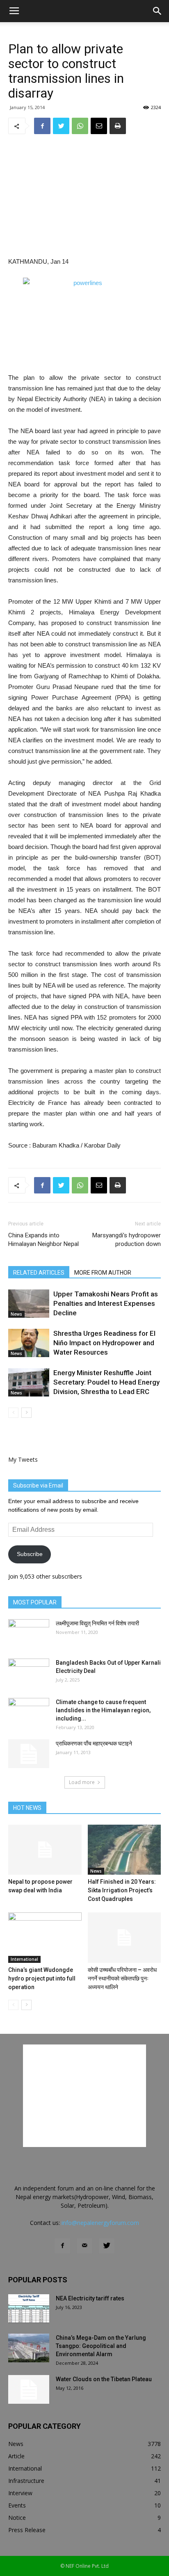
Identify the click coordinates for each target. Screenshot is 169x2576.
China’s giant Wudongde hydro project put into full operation (42, 1978)
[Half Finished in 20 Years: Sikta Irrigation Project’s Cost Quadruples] (124, 1850)
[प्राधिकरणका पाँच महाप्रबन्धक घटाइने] (29, 1754)
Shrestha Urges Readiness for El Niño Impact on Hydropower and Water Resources (104, 1343)
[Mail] (84, 2246)
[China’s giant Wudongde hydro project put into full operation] (45, 1938)
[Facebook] (62, 2246)
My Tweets (23, 1459)
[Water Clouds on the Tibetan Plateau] (29, 2389)
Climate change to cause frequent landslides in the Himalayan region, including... (103, 1710)
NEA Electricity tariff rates (90, 2298)
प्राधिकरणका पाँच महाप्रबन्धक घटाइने (94, 1743)
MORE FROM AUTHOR (103, 1273)
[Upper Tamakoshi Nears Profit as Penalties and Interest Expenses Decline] (29, 1304)
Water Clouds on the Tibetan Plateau (104, 2379)
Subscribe (30, 1554)
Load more (82, 1782)
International (24, 1959)
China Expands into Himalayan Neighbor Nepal (43, 1240)
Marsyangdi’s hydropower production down (127, 1240)
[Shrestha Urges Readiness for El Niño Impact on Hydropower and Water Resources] (29, 1343)
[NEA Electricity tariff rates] (29, 2309)
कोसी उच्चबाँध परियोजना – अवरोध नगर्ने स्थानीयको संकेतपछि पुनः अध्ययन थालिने (122, 1978)
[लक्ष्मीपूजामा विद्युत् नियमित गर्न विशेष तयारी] (29, 1634)
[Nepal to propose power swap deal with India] (45, 1850)
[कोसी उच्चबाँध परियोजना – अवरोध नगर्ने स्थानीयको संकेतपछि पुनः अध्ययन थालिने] (124, 1938)
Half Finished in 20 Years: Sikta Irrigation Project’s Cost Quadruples (122, 1890)
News (16, 1314)
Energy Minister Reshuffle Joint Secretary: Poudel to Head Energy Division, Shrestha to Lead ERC (106, 1382)
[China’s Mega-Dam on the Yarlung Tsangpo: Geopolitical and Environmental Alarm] (29, 2348)
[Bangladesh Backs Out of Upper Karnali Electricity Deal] (29, 1673)
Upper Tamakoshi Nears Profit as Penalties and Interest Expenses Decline (106, 1303)
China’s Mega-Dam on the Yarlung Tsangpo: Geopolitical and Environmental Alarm (101, 2346)
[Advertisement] (84, 196)
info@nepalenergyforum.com (100, 2223)
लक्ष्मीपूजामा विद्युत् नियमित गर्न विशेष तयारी (97, 1623)
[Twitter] (107, 2246)
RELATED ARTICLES (39, 1273)
